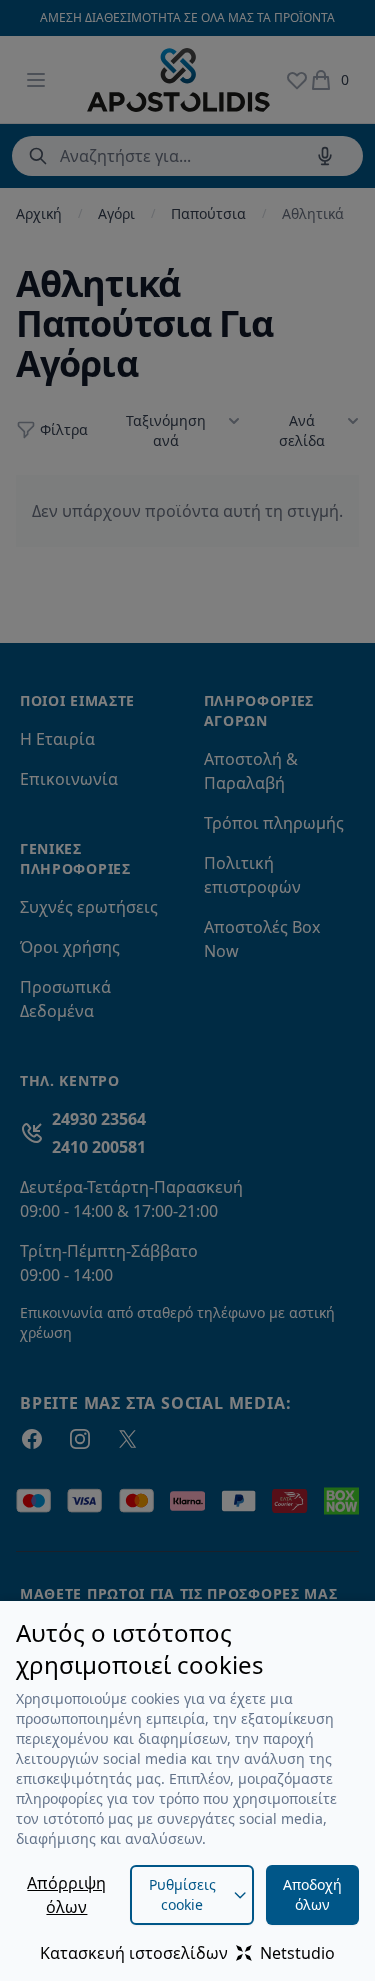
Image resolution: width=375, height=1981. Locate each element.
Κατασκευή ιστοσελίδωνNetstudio (187, 1953)
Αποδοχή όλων (312, 1894)
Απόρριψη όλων (66, 1895)
